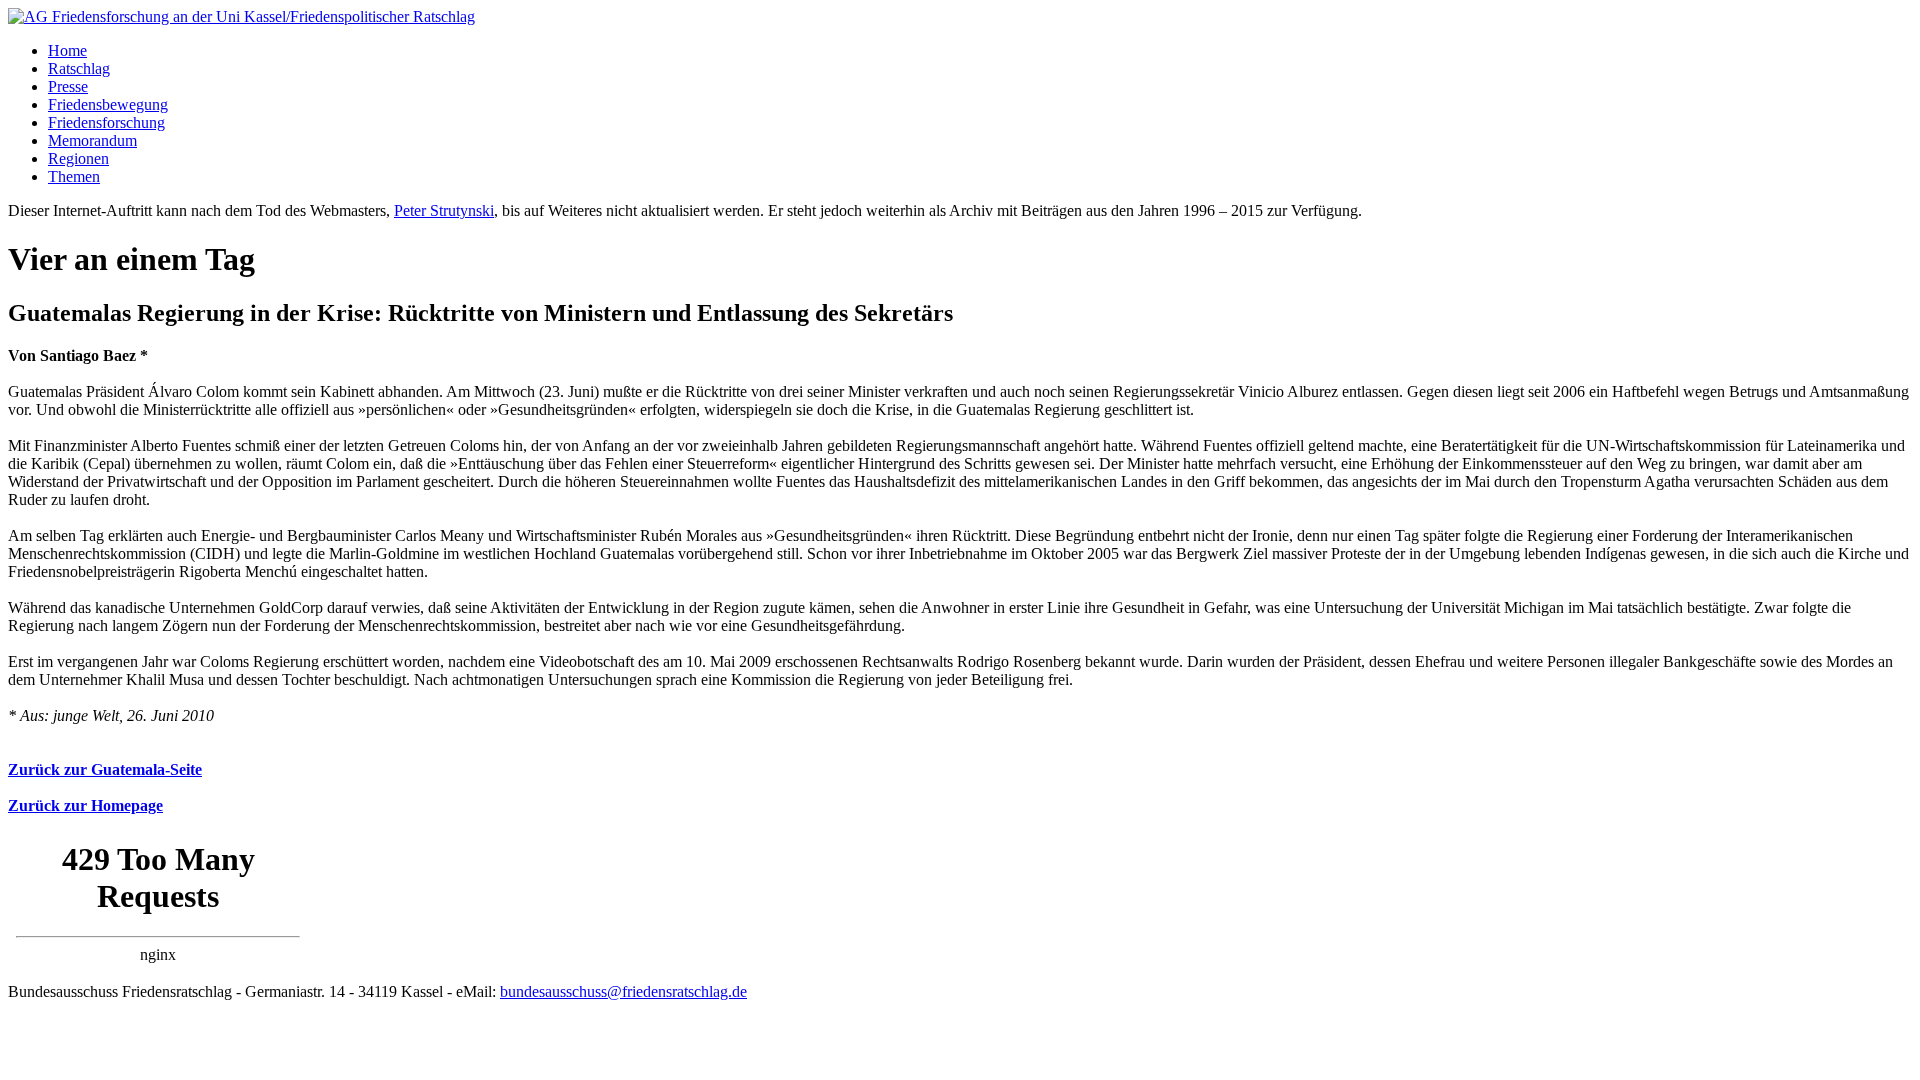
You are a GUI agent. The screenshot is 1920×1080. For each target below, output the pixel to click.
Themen (74, 176)
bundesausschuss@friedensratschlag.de (623, 991)
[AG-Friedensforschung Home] (241, 16)
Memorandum (92, 140)
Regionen (78, 158)
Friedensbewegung (108, 104)
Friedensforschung (106, 122)
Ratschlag (79, 68)
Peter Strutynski (444, 210)
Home (67, 50)
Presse (68, 86)
